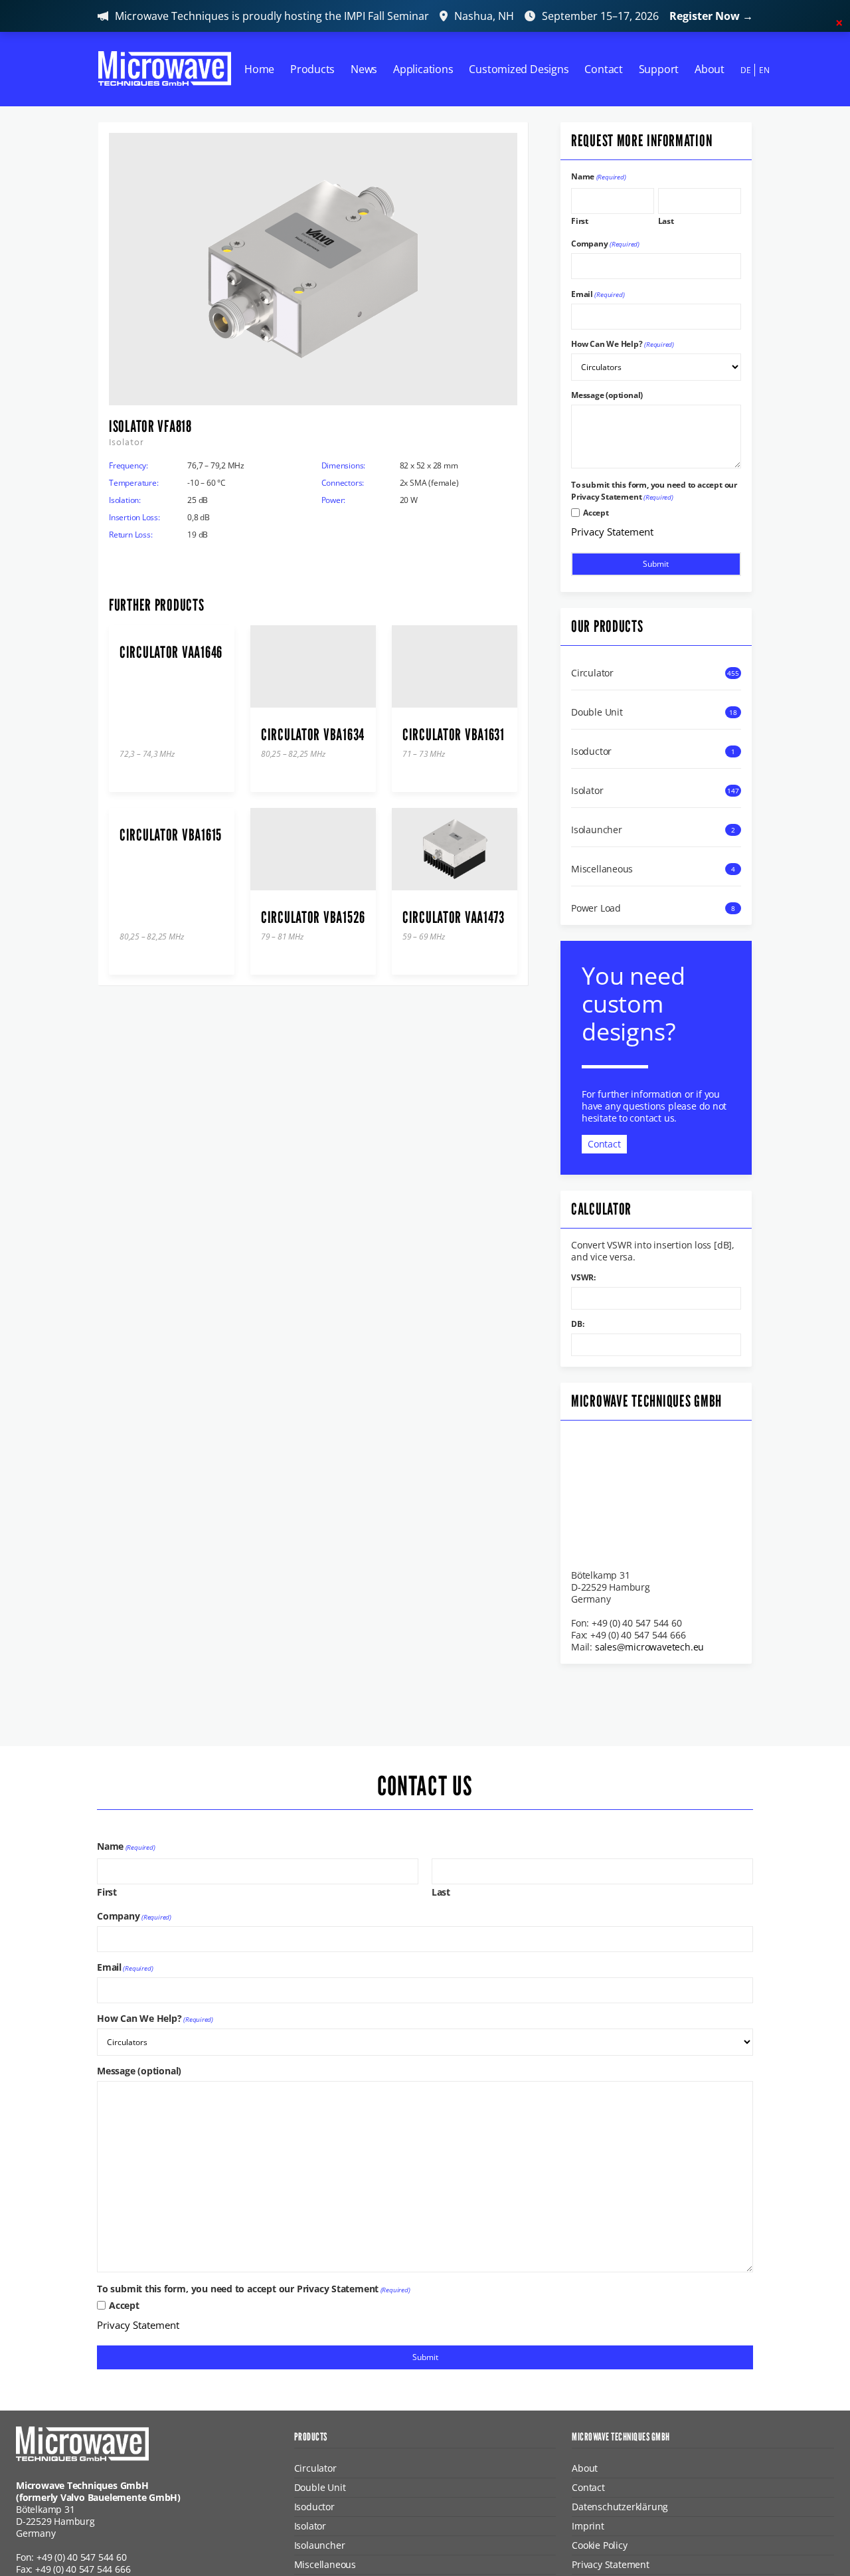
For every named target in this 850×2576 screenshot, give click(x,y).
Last (666, 220)
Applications (423, 69)
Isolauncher (597, 830)
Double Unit (597, 712)
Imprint (588, 2526)
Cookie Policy (599, 2545)
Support (659, 69)
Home (259, 69)
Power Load (596, 908)
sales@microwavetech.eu (649, 1647)
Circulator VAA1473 (454, 918)
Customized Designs (519, 69)
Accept (596, 513)
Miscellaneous (602, 869)
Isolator (587, 791)
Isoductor (591, 751)
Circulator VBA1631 (454, 735)
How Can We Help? (623, 344)
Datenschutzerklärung (620, 2507)
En (764, 70)
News (364, 69)
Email (598, 294)
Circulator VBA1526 (313, 918)
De (746, 70)
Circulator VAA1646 (171, 652)
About (710, 69)
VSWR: (583, 1278)
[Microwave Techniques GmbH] (165, 68)
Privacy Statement (612, 532)
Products (312, 69)
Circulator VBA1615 (171, 835)
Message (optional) (607, 395)
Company (605, 244)
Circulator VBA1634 (313, 735)
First (580, 220)
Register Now (711, 16)
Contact (604, 69)
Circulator (592, 673)
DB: (577, 1324)
